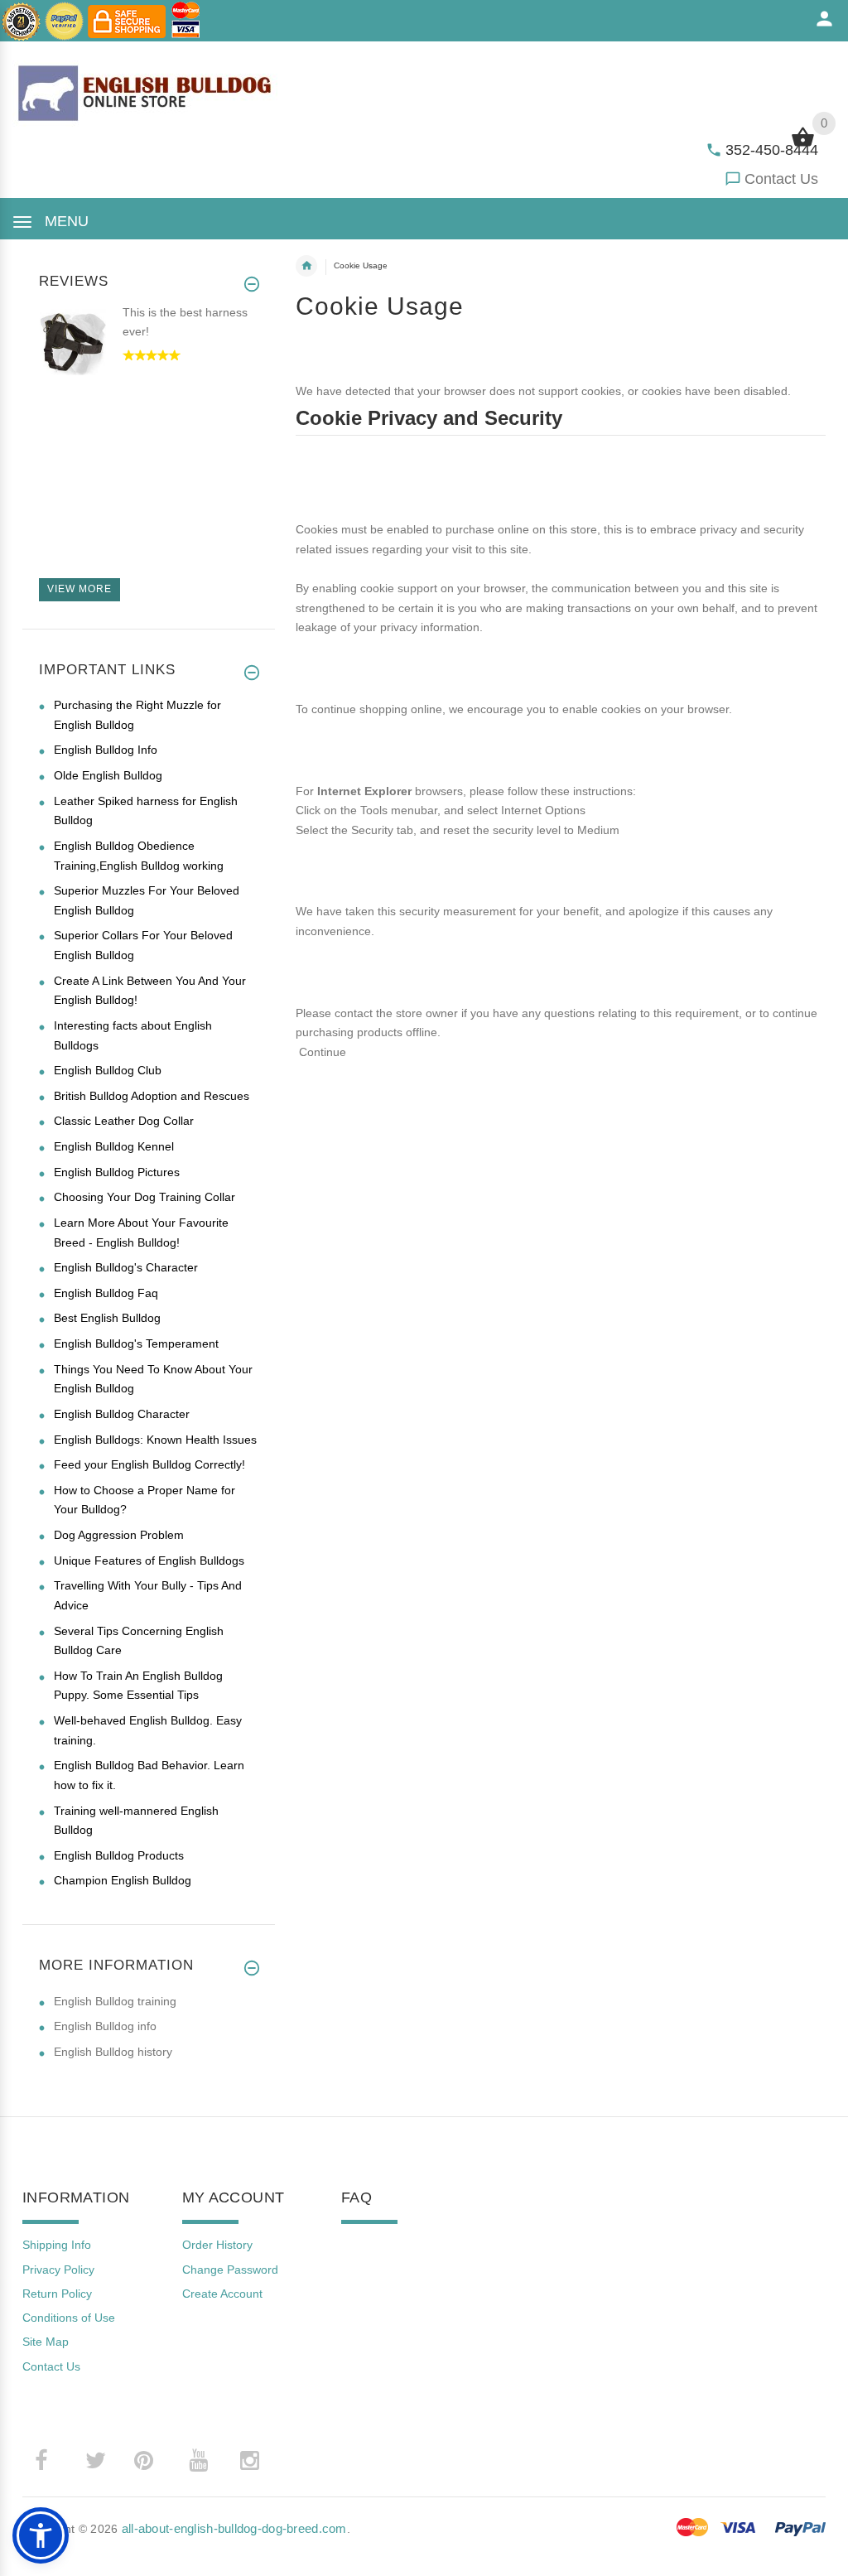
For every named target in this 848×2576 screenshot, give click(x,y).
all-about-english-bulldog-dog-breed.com (234, 2528)
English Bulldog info (105, 2026)
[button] (41, 2535)
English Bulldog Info (106, 750)
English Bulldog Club (108, 1070)
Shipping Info (57, 2245)
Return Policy (57, 2294)
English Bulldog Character (122, 1414)
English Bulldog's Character (126, 1267)
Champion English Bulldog (123, 1880)
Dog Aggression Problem (119, 1535)
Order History (217, 2245)
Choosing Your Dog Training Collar (145, 1197)
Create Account (222, 2294)
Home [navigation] (306, 266)
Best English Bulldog (107, 1318)
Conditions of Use (69, 2318)
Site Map (46, 2342)
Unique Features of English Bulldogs (149, 1561)
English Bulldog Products (119, 1855)
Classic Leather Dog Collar (124, 1121)
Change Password (230, 2270)
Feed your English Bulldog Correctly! (149, 1464)
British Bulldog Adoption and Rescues (152, 1096)
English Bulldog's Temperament (136, 1343)
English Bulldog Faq (106, 1293)
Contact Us (781, 179)
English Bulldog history (113, 2052)
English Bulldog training (115, 2001)
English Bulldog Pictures (117, 1172)
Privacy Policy (58, 2270)
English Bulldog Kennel (114, 1146)
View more (79, 589)
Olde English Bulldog (108, 775)
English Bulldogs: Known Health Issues (155, 1440)
